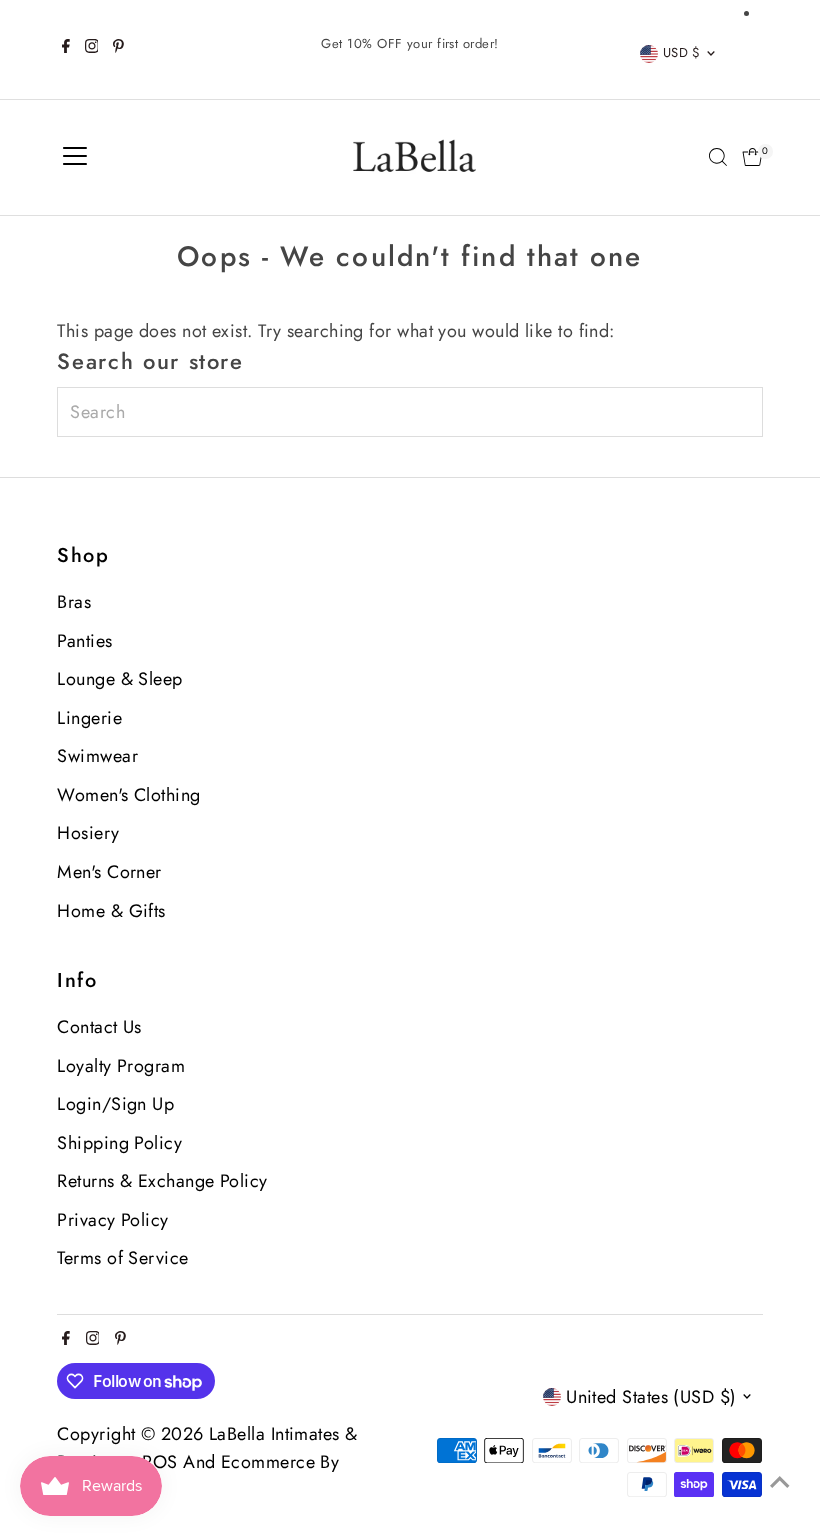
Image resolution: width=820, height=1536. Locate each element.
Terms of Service (122, 1258)
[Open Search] (718, 157)
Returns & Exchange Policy (162, 1181)
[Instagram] (92, 49)
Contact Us (99, 1027)
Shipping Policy (119, 1143)
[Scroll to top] (780, 1481)
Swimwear (97, 756)
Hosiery (88, 833)
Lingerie (89, 718)
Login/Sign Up (115, 1104)
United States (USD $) (651, 1397)
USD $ (682, 52)
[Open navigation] (75, 157)
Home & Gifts (111, 911)
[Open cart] (752, 157)
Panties (84, 641)
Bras (74, 602)
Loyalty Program (121, 1066)
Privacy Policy (112, 1220)
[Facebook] (66, 49)
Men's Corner (109, 872)
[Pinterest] (118, 49)
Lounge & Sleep (119, 679)
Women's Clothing (128, 795)
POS (159, 1462)
